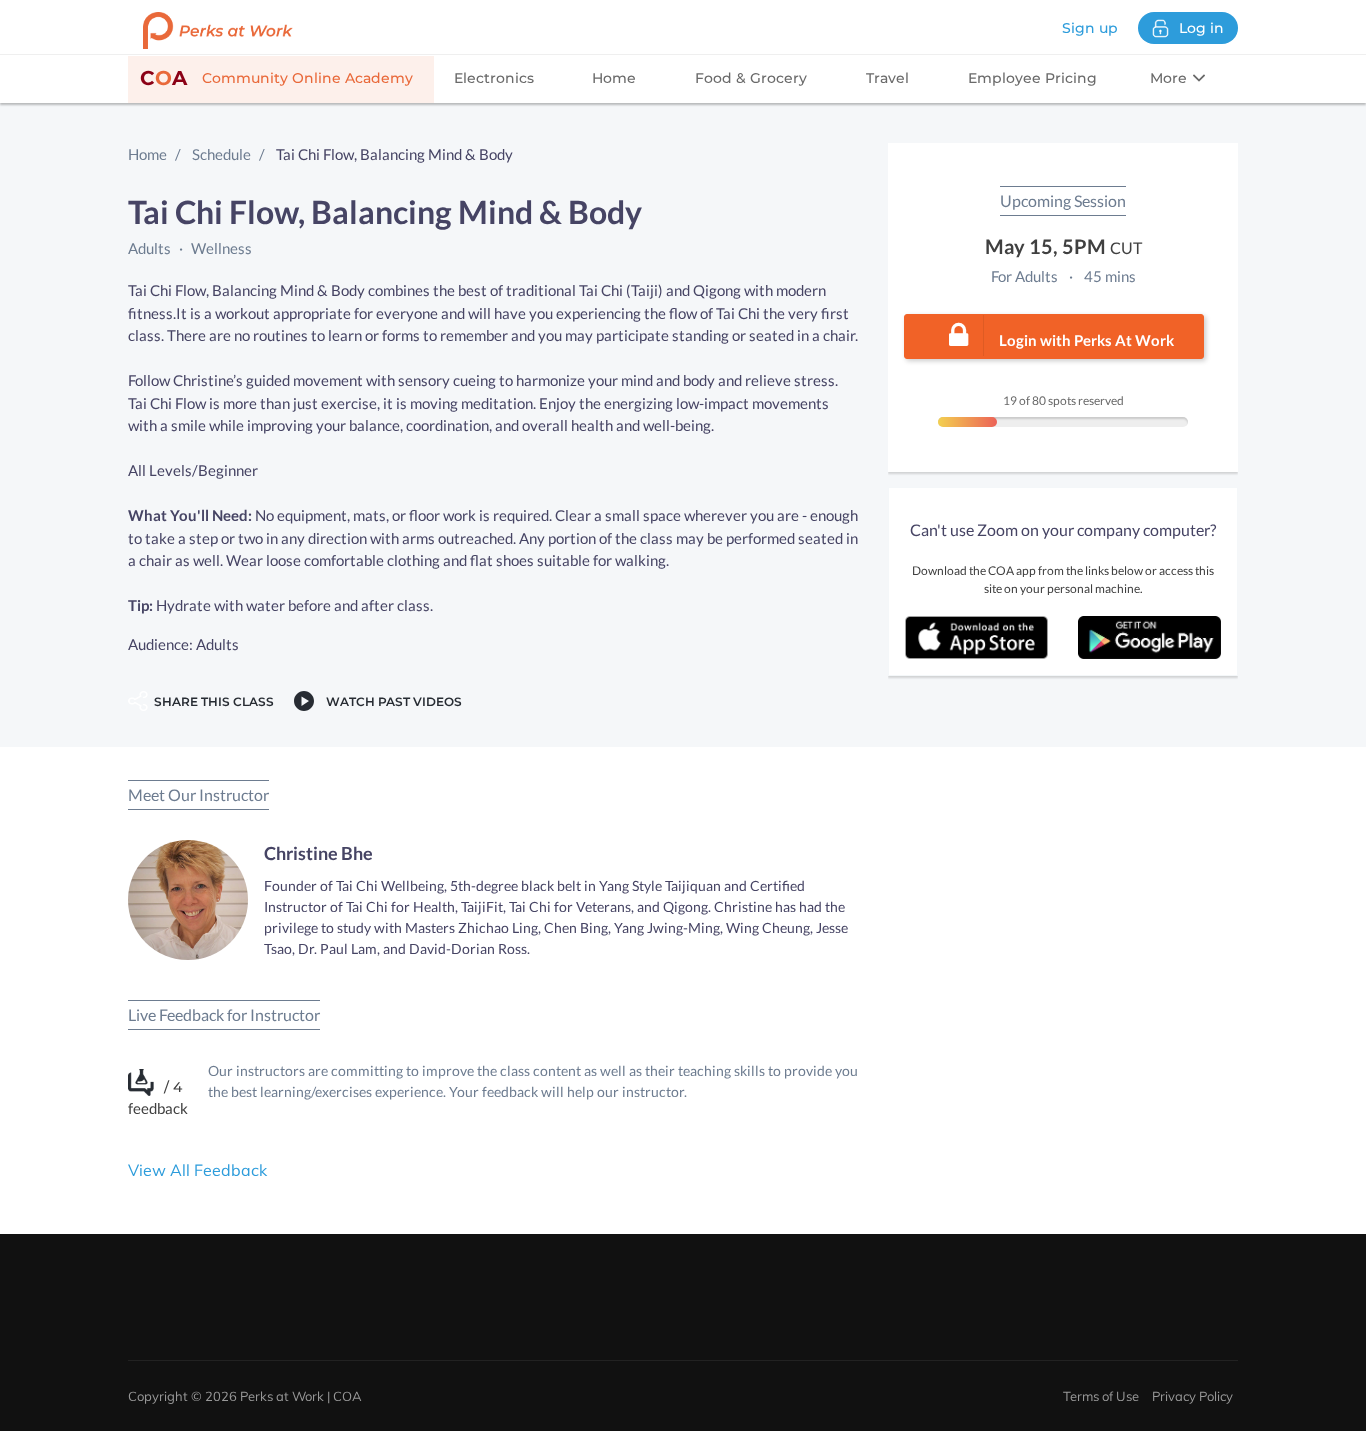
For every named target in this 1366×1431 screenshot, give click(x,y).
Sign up (1090, 28)
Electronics (494, 78)
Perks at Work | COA (301, 1396)
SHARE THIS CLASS (211, 701)
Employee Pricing (1032, 78)
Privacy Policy (1192, 1396)
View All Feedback (197, 1170)
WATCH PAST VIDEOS (391, 701)
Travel (887, 78)
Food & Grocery (751, 78)
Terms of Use (1101, 1396)
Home (614, 78)
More (1170, 78)
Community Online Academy (276, 78)
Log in (1201, 28)
